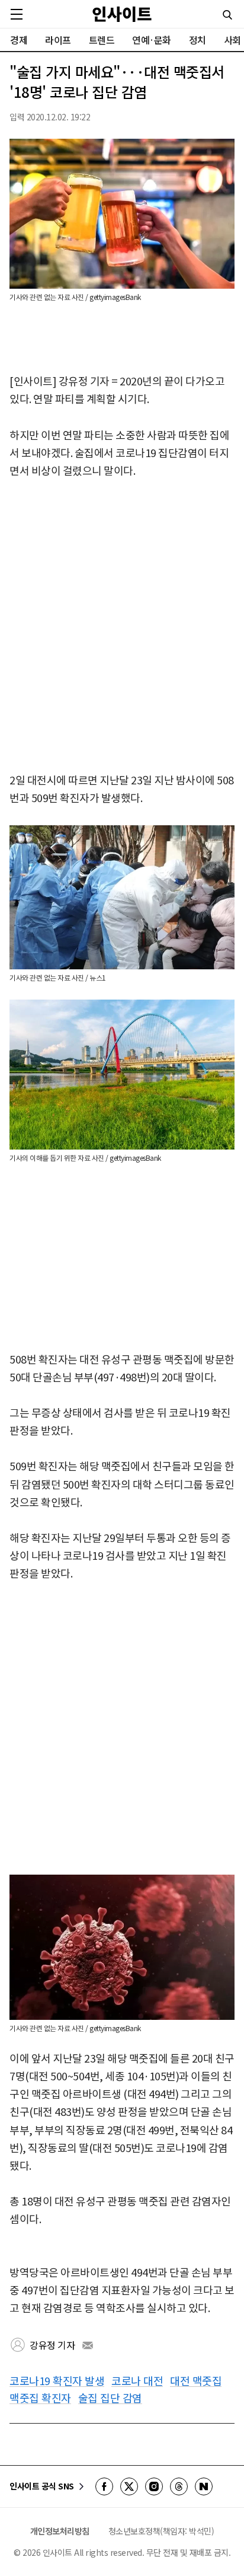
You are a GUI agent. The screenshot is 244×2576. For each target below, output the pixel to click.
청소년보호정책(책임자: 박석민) (161, 2531)
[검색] (227, 15)
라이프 (58, 40)
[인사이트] (122, 14)
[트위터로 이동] (129, 2486)
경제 (19, 40)
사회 (232, 40)
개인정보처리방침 (60, 2531)
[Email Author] (88, 2345)
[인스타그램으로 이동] (154, 2486)
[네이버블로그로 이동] (204, 2486)
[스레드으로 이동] (179, 2486)
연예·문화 (152, 40)
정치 (198, 40)
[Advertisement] (122, 626)
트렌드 (102, 40)
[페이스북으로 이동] (104, 2486)
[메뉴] (17, 14)
